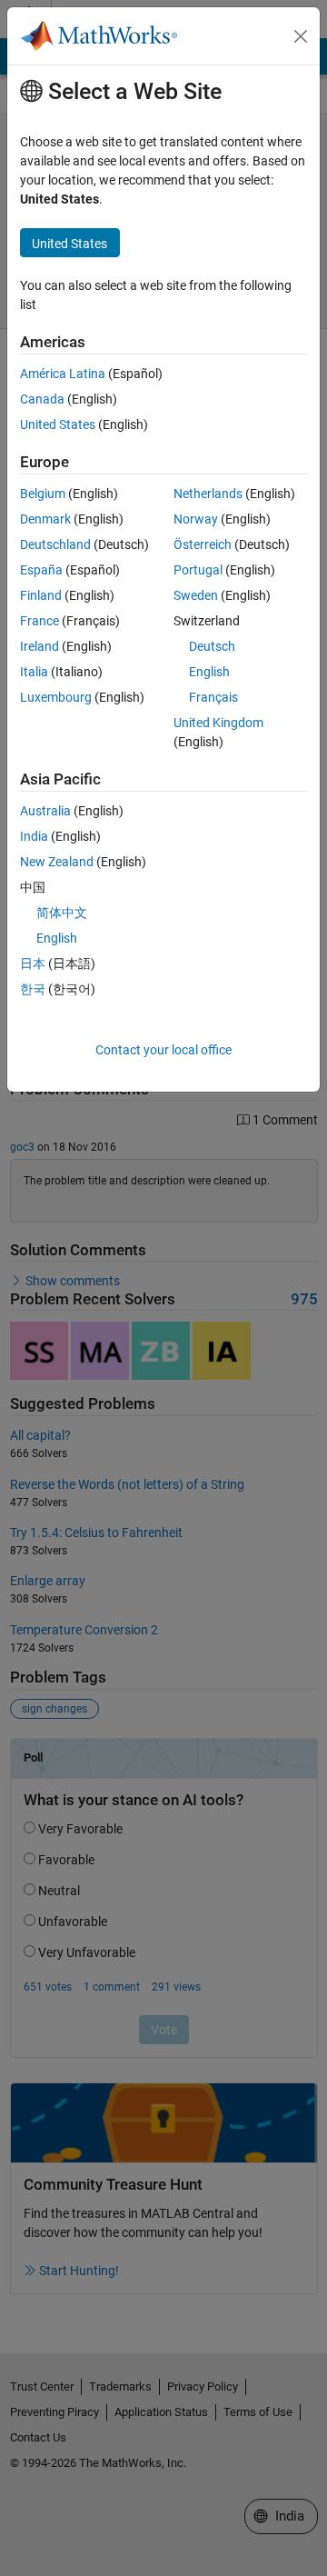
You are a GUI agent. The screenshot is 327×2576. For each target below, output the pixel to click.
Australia (45, 811)
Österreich (203, 544)
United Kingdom (218, 723)
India (34, 836)
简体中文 (62, 913)
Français (213, 697)
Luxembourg (56, 697)
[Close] (301, 36)
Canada (42, 399)
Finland (41, 595)
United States (58, 424)
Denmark (45, 519)
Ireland (40, 646)
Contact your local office (163, 1050)
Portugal (198, 570)
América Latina (63, 374)
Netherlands (208, 494)
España (41, 570)
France (40, 621)
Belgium (43, 494)
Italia (34, 672)
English (209, 672)
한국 (33, 989)
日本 (33, 964)
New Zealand (57, 862)
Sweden (196, 595)
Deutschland (55, 544)
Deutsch (212, 646)
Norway (196, 519)
